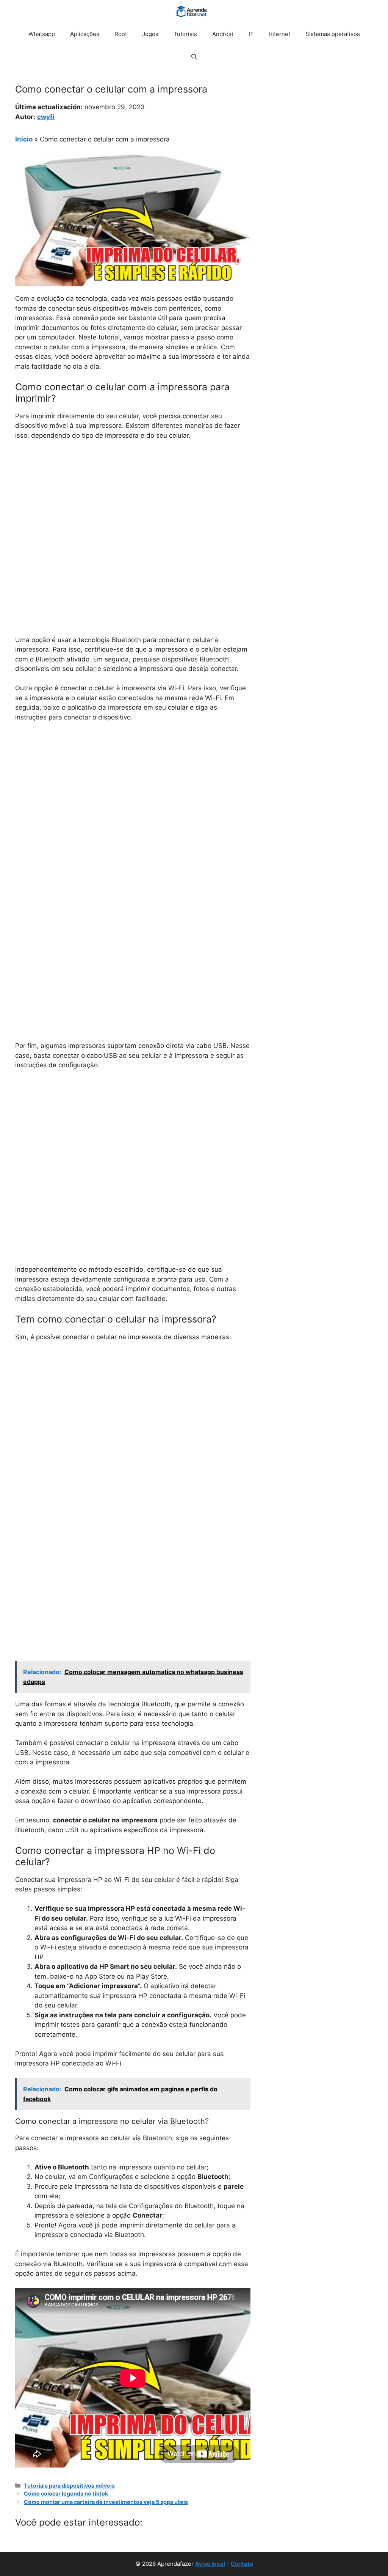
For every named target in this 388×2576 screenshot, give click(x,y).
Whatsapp (42, 34)
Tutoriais (185, 34)
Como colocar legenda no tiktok (66, 2494)
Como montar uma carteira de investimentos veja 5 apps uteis (106, 2502)
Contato (242, 2564)
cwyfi (46, 117)
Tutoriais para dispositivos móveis (69, 2486)
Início (24, 139)
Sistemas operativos (333, 34)
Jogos (150, 34)
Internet (280, 34)
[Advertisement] (133, 503)
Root (121, 34)
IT (251, 34)
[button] (194, 57)
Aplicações (85, 34)
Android (223, 34)
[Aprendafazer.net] (192, 11)
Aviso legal (210, 2564)
